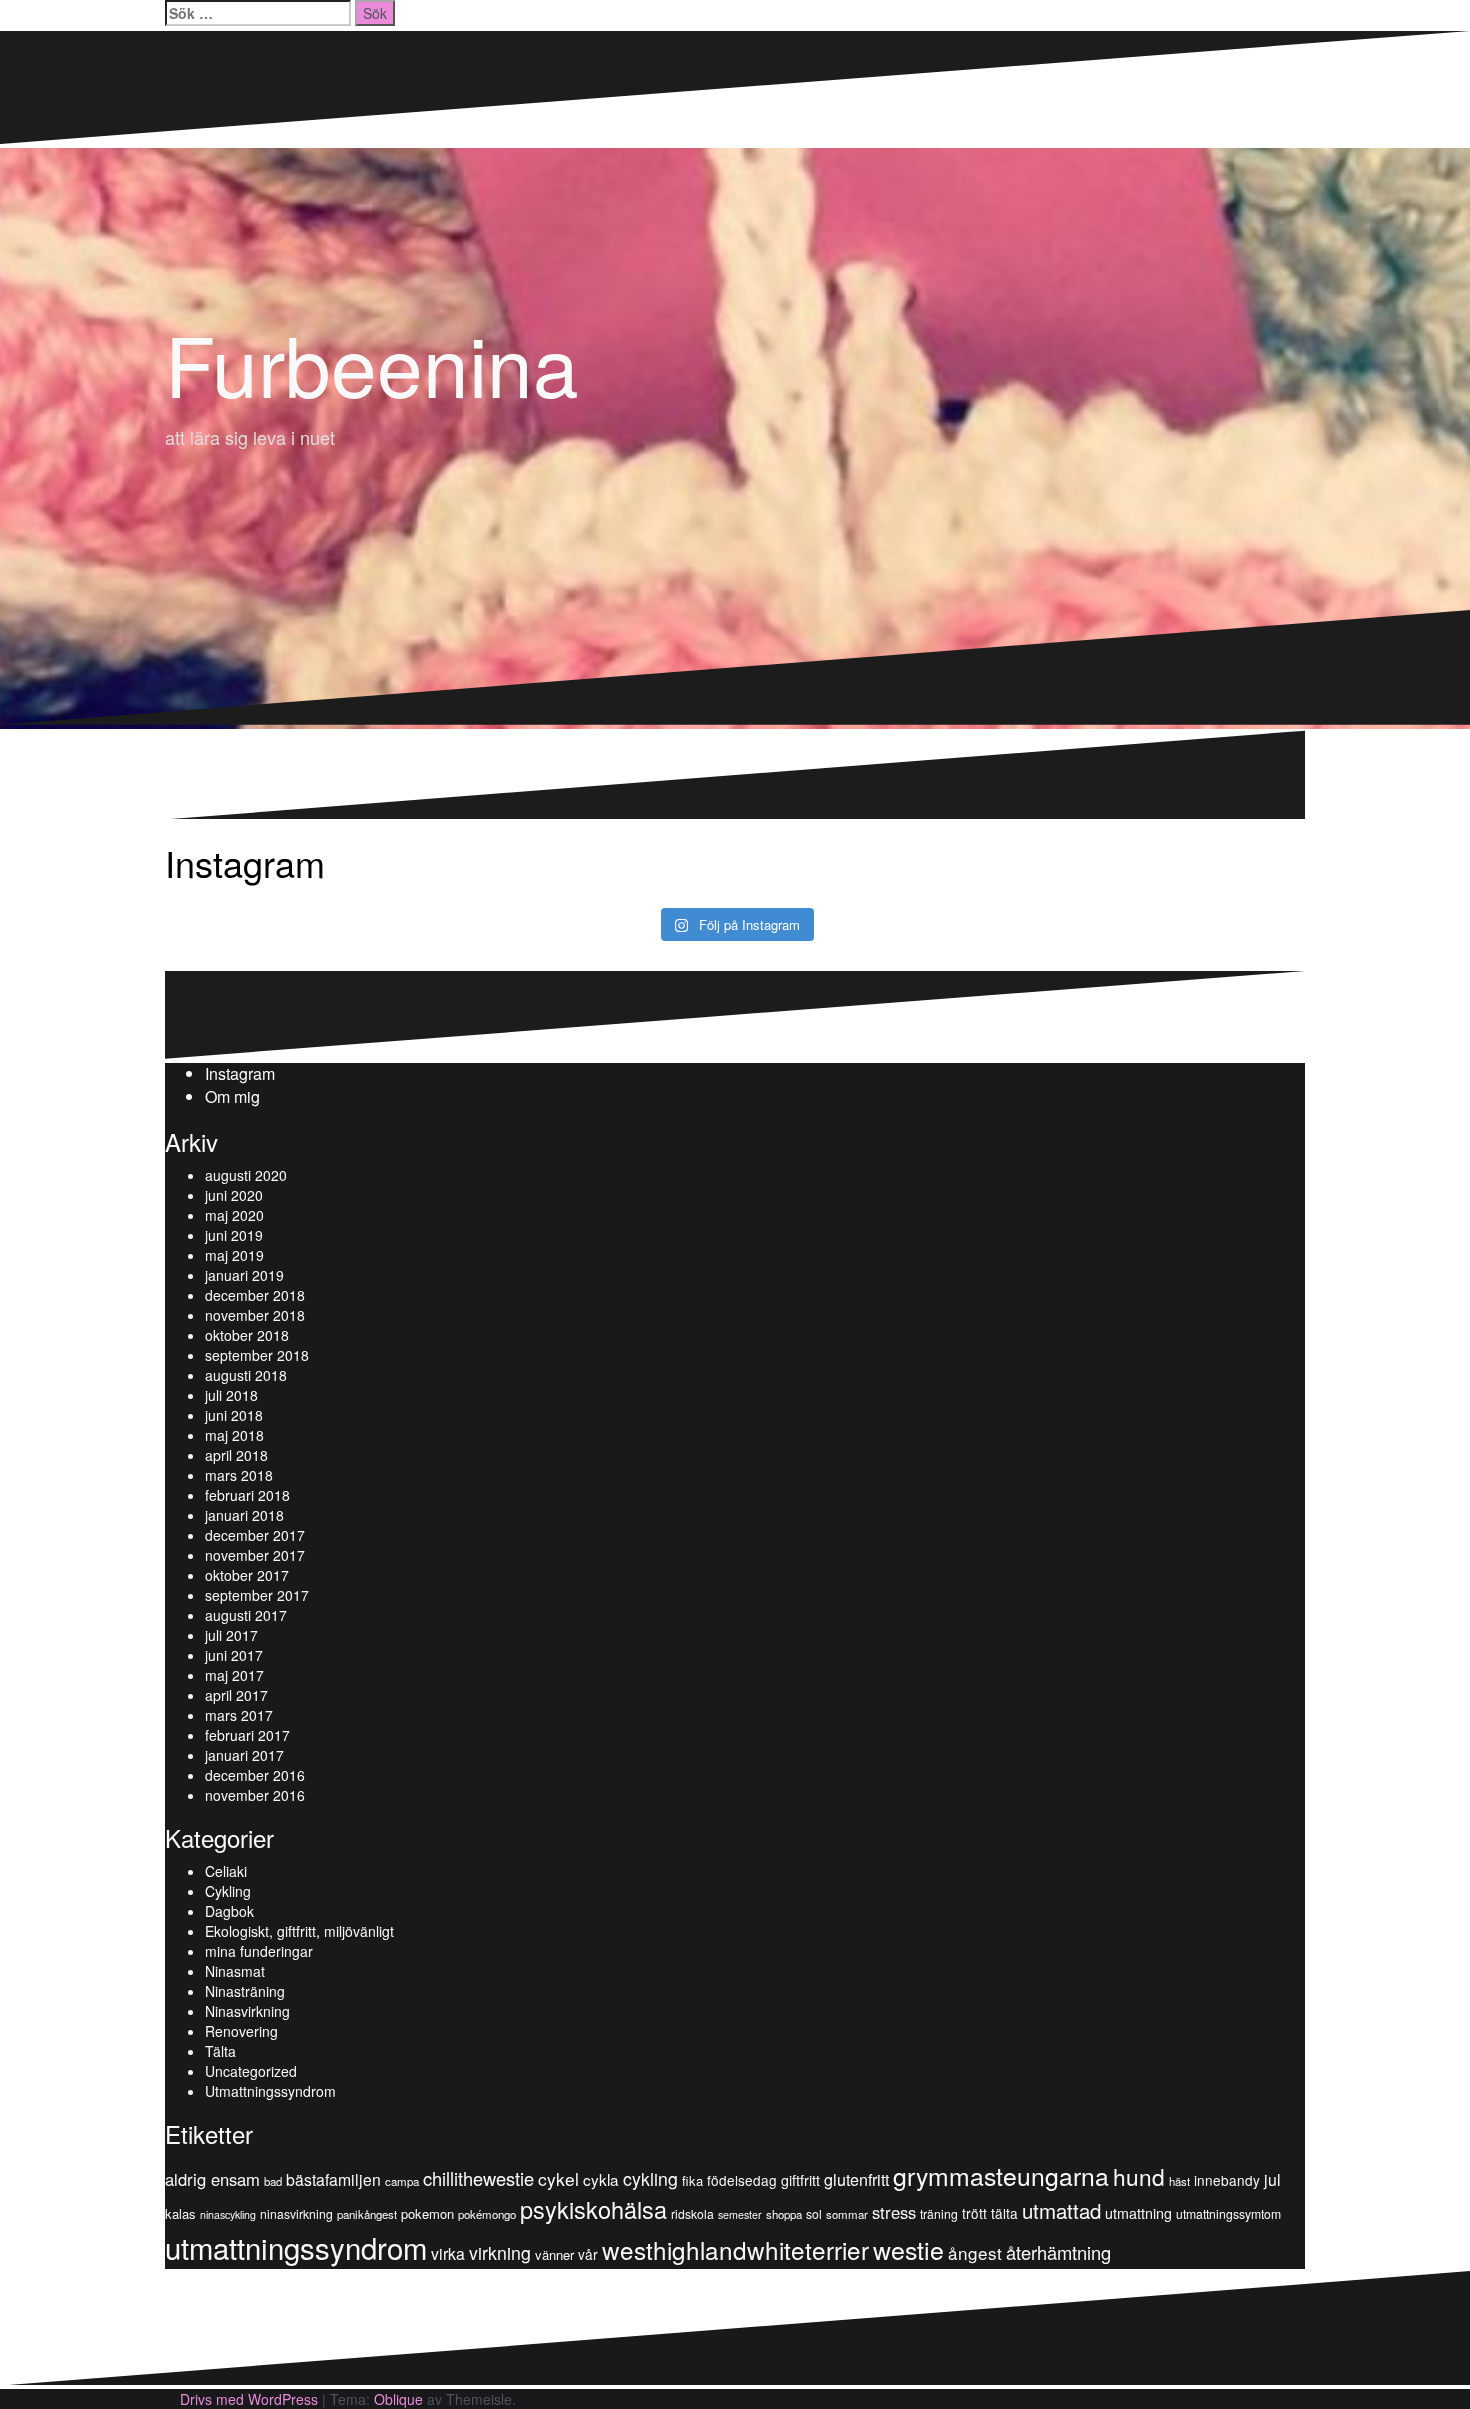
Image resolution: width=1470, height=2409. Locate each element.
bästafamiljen (333, 2179)
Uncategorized (251, 2071)
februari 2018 (247, 1495)
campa (402, 2181)
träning (939, 2213)
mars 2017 (239, 1715)
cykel (558, 2178)
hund (1139, 2176)
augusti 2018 (246, 1375)
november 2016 (255, 1795)
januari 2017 (244, 1755)
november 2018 (255, 1315)
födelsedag (742, 2180)
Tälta (220, 2051)
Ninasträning (245, 1991)
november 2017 (255, 1555)
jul (1272, 2179)
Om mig (232, 1096)
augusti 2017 (246, 1615)
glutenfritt (856, 2179)
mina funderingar (259, 1951)
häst (1179, 2181)
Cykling (228, 1891)
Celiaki (226, 1871)
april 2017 (236, 1695)
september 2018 (257, 1355)
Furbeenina (372, 362)
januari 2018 (244, 1515)
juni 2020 (234, 1195)
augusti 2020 (246, 1175)
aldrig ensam (212, 2179)
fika (692, 2180)
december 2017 (255, 1535)
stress (894, 2212)
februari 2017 (247, 1735)
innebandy (1227, 2180)
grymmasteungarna (1001, 2175)
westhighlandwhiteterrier (735, 2249)
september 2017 (257, 1595)
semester (740, 2214)
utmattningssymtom (1228, 2213)
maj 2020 (234, 1215)
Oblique (398, 2399)
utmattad (1061, 2210)
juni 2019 (234, 1235)
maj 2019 (234, 1255)
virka (448, 2253)
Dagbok (229, 1911)
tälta (1004, 2213)
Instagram (240, 1073)
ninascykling (228, 2214)
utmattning (1138, 2213)
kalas (180, 2213)
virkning (500, 2252)
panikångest (367, 2214)
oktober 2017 (247, 1575)
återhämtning (1058, 2252)
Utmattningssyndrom (270, 2091)
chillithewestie (478, 2178)
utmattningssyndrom (296, 2247)
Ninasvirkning (247, 2011)
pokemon (427, 2213)
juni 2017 (234, 1655)
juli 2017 (231, 1635)
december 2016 (255, 1775)
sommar (847, 2214)
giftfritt (800, 2180)
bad (273, 2181)
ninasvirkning (296, 2213)
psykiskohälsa (593, 2209)
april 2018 (236, 1455)
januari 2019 (244, 1275)
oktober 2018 (247, 1335)
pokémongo (487, 2214)
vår (588, 2254)
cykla (601, 2179)
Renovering (241, 2031)
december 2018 (255, 1295)
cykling (650, 2178)
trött (974, 2213)
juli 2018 (231, 1395)
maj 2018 (234, 1435)
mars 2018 (239, 1475)
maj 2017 (234, 1675)
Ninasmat (235, 1971)
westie (908, 2249)
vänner (554, 2254)
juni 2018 (234, 1415)
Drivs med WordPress (249, 2399)
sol (814, 2213)
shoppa (784, 2214)
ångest (975, 2252)
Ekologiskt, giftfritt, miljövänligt (299, 1931)
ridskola (692, 2213)
